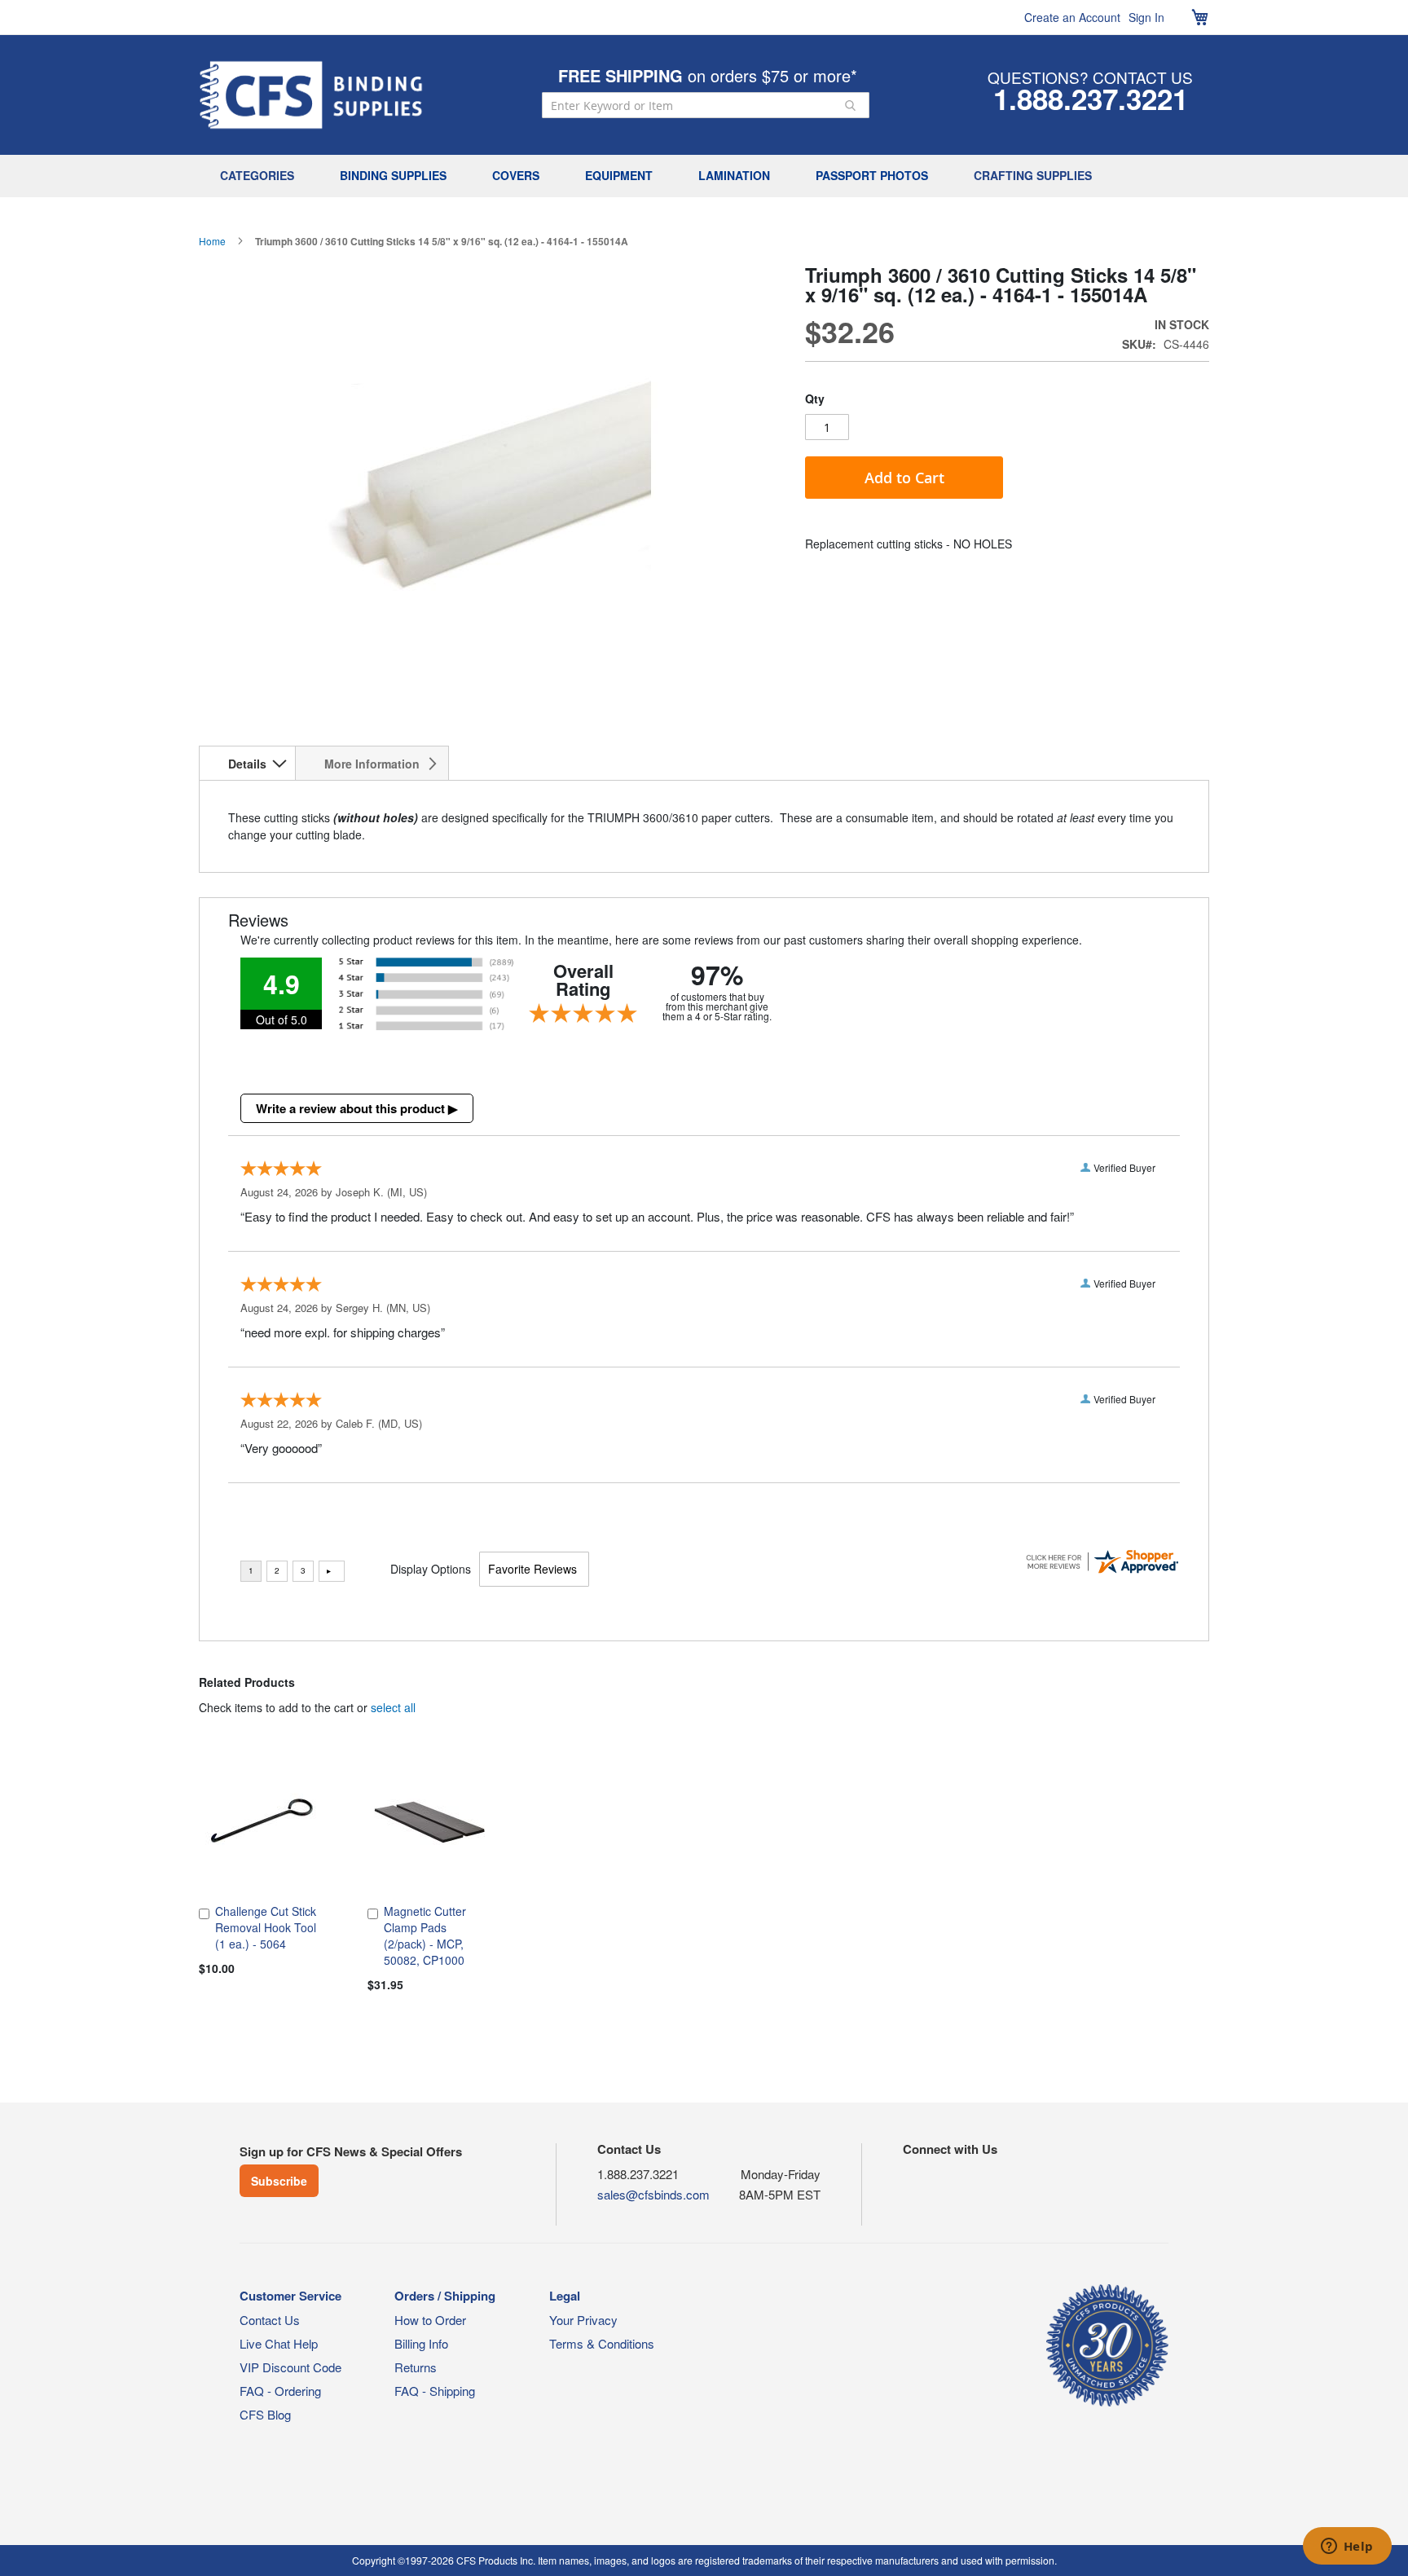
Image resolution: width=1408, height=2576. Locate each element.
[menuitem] (261, 176)
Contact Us (270, 2320)
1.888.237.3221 (1091, 99)
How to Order (430, 2320)
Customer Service (290, 2296)
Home (212, 241)
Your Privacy (583, 2320)
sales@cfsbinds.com (653, 2194)
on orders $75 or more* (708, 75)
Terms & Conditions (602, 2343)
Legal (565, 2296)
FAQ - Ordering (280, 2391)
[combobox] (706, 105)
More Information (372, 764)
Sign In (1146, 17)
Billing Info (421, 2343)
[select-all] (393, 1707)
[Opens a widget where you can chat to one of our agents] (1347, 2547)
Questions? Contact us (1090, 77)
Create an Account (1072, 17)
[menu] (704, 176)
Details (247, 764)
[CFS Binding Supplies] (311, 95)
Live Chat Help (279, 2343)
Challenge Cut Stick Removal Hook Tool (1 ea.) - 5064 (266, 1927)
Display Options (431, 1569)
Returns (416, 2367)
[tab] (247, 763)
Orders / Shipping (445, 2296)
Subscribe (279, 2181)
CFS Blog (265, 2414)
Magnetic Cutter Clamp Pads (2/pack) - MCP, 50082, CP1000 (425, 1935)
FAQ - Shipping (435, 2391)
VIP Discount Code (290, 2367)
